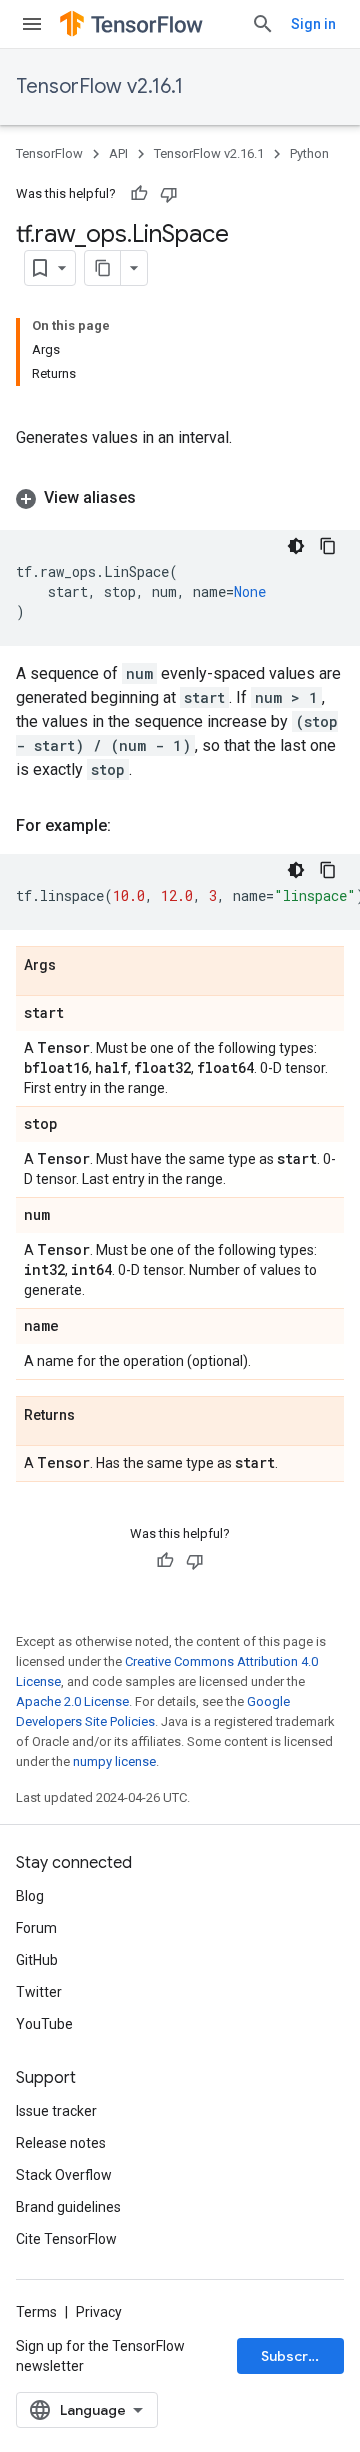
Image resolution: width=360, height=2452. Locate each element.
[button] (180, 498)
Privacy (99, 2312)
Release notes (61, 2143)
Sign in (313, 24)
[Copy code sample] (328, 546)
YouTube (44, 2024)
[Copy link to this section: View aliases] (156, 498)
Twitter (39, 1992)
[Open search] (263, 24)
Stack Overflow (64, 2175)
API (118, 153)
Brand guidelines (68, 2207)
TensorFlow (49, 153)
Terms (36, 2312)
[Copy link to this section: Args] (76, 966)
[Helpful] (139, 194)
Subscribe (295, 2356)
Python (309, 153)
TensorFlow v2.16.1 (99, 86)
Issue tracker (56, 2111)
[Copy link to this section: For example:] (131, 826)
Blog (30, 1896)
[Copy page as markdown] (103, 268)
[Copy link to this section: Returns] (95, 1416)
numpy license (114, 1761)
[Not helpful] (169, 194)
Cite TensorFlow (66, 2239)
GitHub (37, 1960)
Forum (36, 1928)
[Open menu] (32, 24)
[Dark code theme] (296, 546)
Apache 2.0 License (72, 1701)
